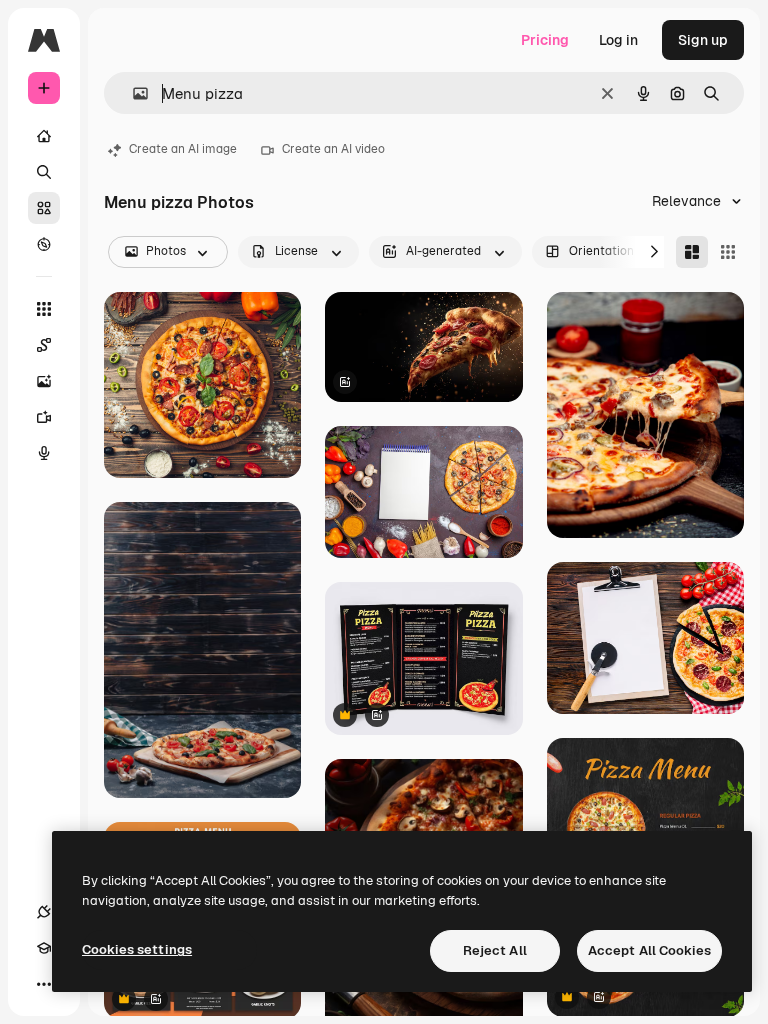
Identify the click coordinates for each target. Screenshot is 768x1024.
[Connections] (44, 912)
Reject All (495, 950)
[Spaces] (44, 345)
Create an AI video (333, 149)
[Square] (728, 252)
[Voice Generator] (44, 453)
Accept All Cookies (649, 950)
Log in (618, 40)
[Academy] (44, 948)
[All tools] (44, 309)
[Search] (44, 172)
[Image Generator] (44, 381)
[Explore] (44, 244)
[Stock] (44, 208)
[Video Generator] (44, 417)
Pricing (545, 40)
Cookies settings (137, 949)
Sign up (703, 40)
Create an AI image (183, 149)
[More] (44, 984)
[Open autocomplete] (132, 93)
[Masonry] (692, 252)
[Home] (44, 136)
